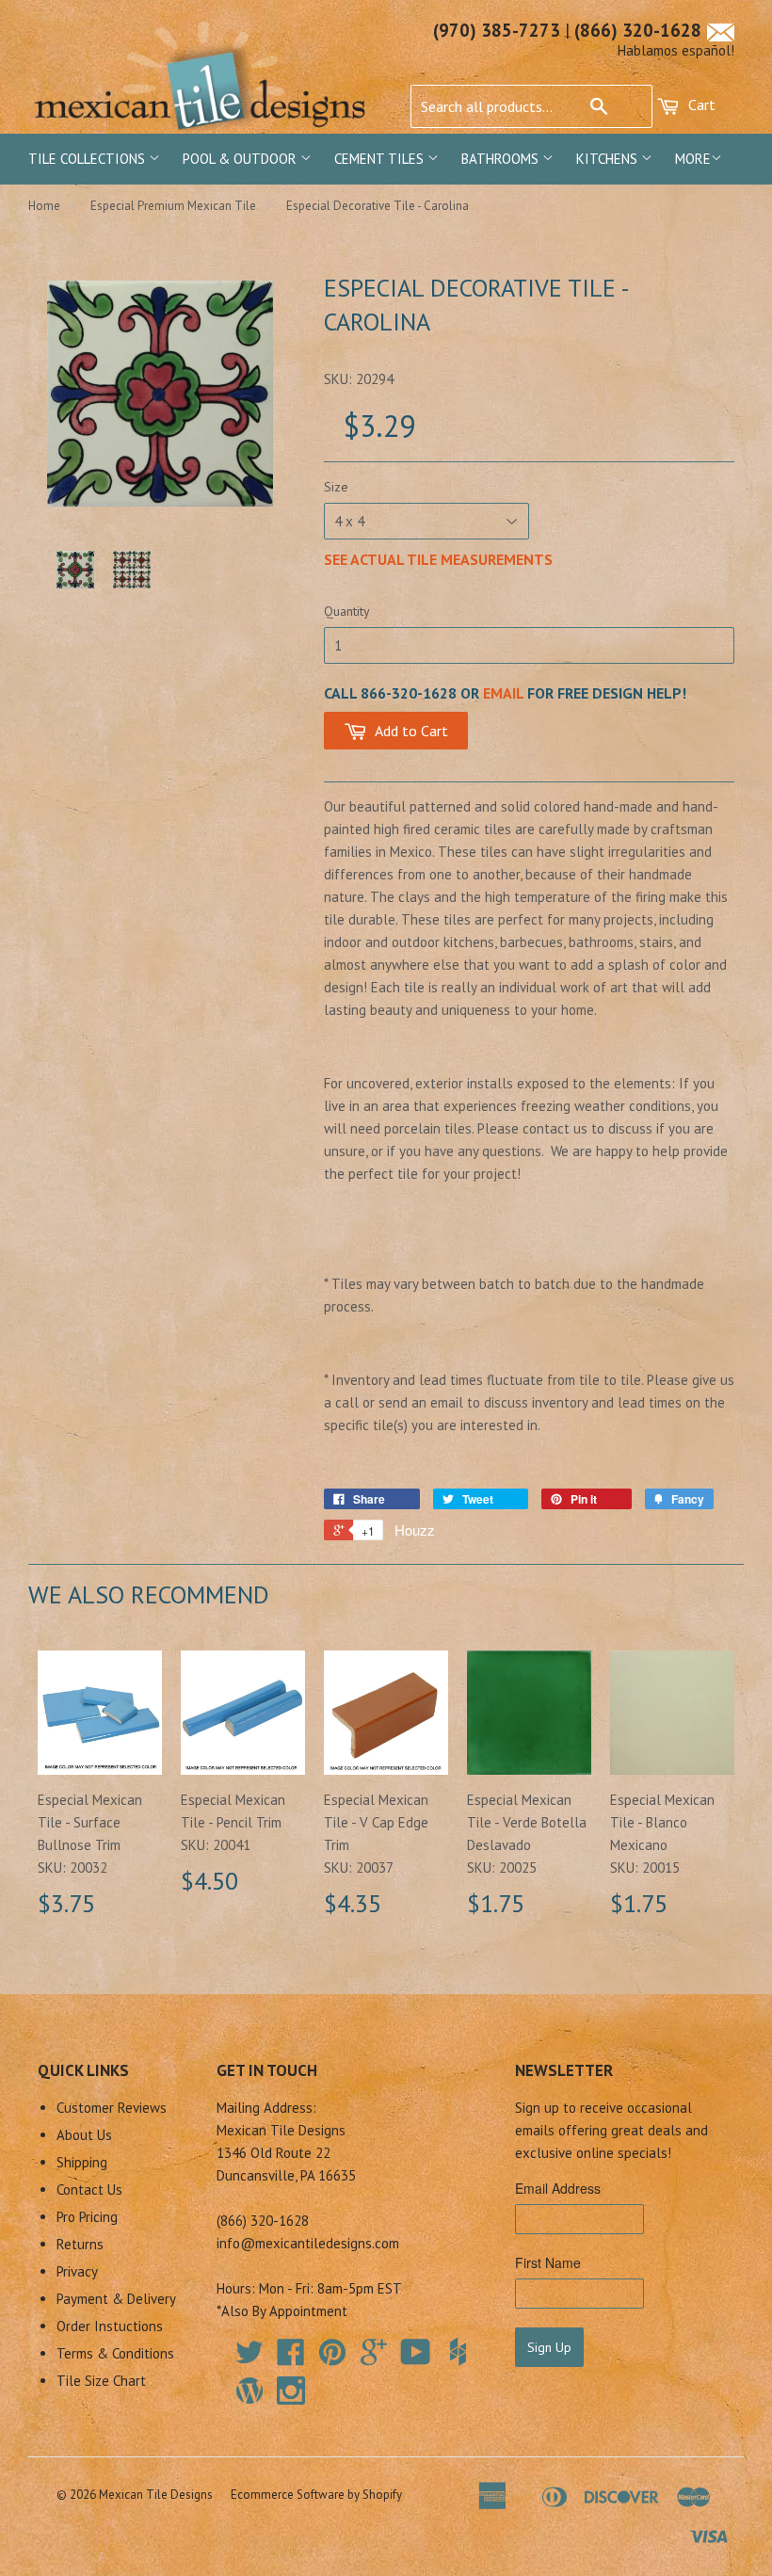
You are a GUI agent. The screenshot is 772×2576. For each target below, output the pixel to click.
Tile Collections (88, 159)
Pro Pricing (87, 2217)
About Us (84, 2135)
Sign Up (549, 2347)
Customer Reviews (112, 2108)
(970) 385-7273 (497, 30)
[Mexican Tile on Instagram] (291, 2391)
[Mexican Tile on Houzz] (458, 2352)
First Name (548, 2262)
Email (503, 693)
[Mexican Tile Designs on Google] (374, 2358)
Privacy (77, 2271)
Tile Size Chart (101, 2381)
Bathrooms (502, 159)
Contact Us (89, 2190)
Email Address (558, 2188)
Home (44, 206)
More (693, 159)
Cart (700, 105)
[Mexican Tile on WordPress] (249, 2391)
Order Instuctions (110, 2326)
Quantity (347, 611)
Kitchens (609, 159)
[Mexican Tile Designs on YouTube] (416, 2358)
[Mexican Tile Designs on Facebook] (291, 2358)
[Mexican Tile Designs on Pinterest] (332, 2358)
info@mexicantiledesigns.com (308, 2243)
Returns (80, 2244)
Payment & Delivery (116, 2299)
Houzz (415, 1529)
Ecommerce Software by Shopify (316, 2495)
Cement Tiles (381, 159)
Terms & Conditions (115, 2353)
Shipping (82, 2162)
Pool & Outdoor (241, 159)
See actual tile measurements (438, 559)
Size (336, 487)
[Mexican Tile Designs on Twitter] (249, 2358)
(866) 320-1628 (638, 30)
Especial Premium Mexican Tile (173, 206)
